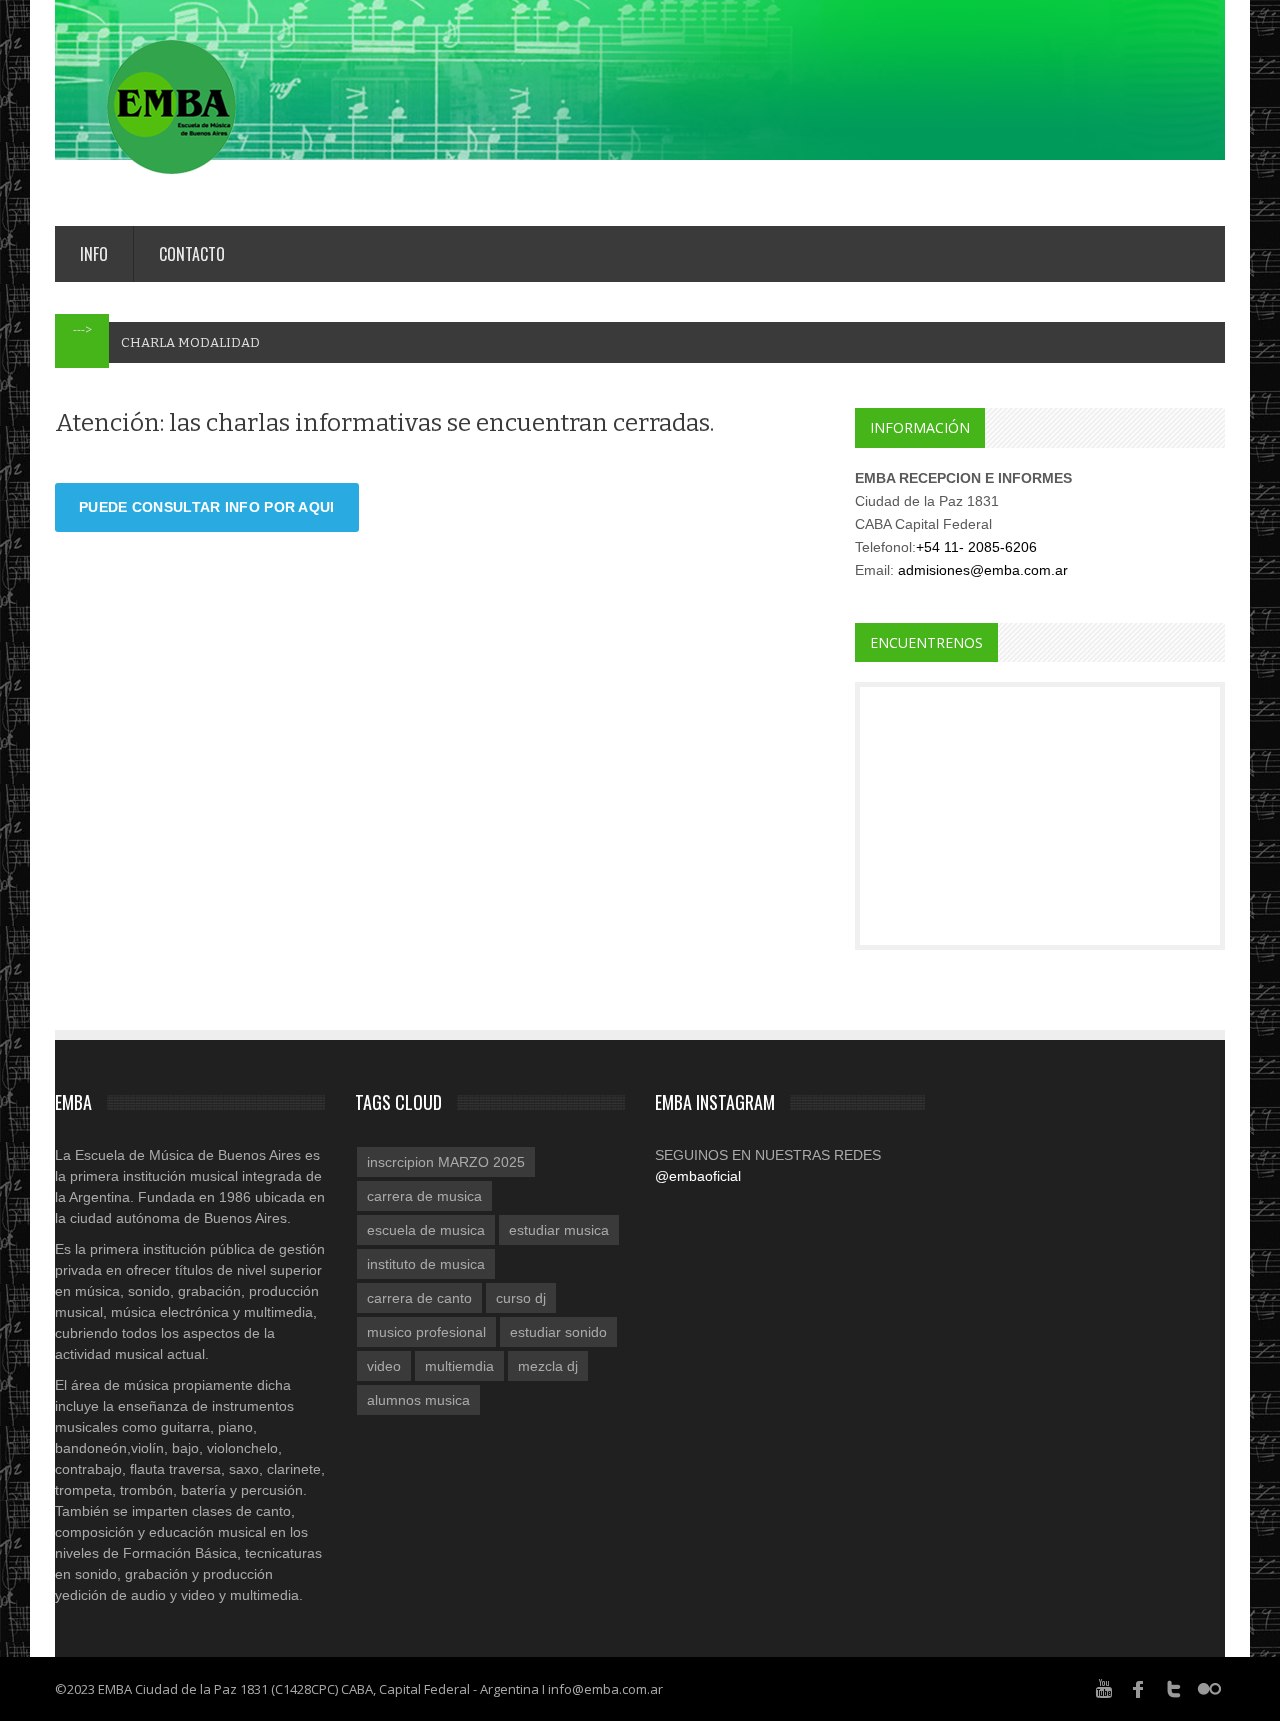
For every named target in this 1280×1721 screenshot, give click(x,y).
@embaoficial (698, 1176)
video (384, 1366)
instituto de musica (426, 1264)
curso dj (521, 1298)
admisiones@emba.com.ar (983, 570)
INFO (94, 254)
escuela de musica (426, 1230)
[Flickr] (1209, 1688)
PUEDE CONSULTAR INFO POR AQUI (207, 507)
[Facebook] (1139, 1688)
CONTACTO (192, 254)
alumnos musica (418, 1400)
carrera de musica (424, 1196)
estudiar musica (559, 1230)
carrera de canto (419, 1298)
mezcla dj (548, 1366)
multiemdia (459, 1366)
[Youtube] (1104, 1688)
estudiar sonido (558, 1332)
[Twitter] (1174, 1688)
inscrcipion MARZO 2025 (446, 1162)
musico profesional (426, 1332)
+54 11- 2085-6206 (976, 547)
